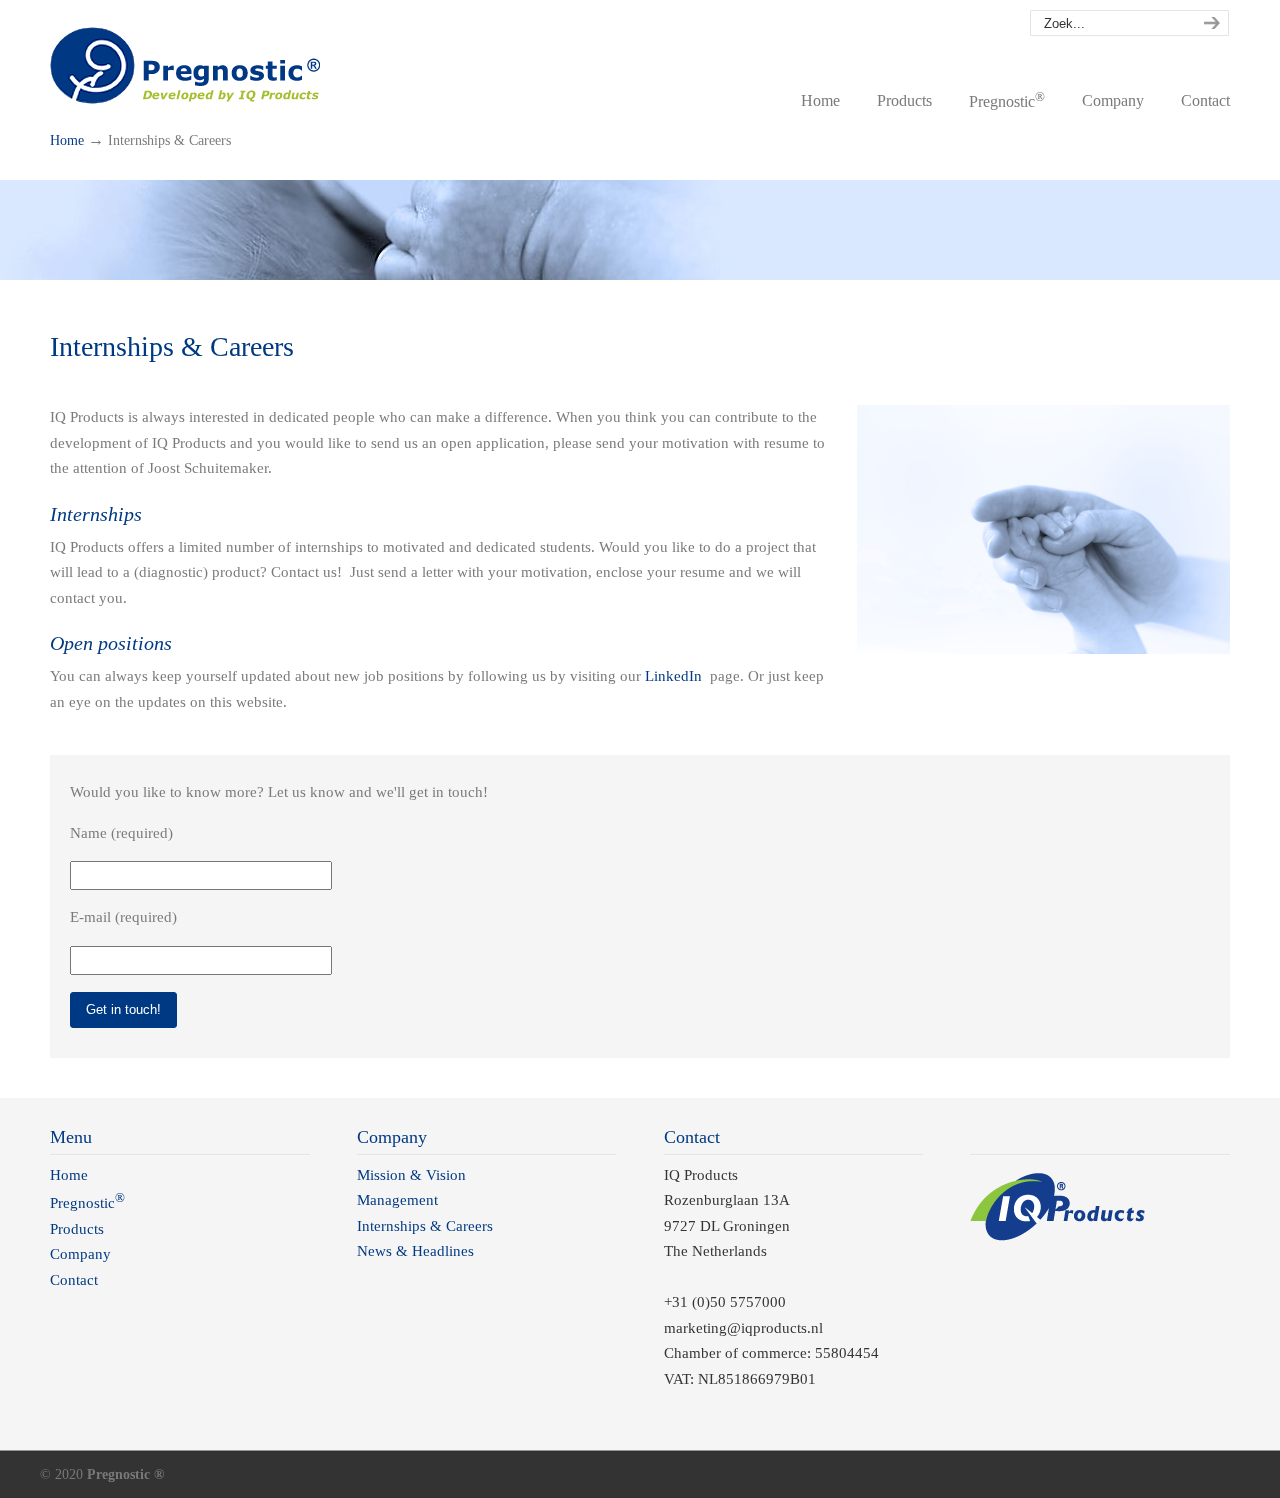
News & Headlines (415, 1251)
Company (80, 1254)
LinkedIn (673, 676)
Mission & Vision (411, 1175)
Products (77, 1229)
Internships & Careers (425, 1226)
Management (397, 1200)
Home (67, 140)
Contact (74, 1280)
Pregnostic (185, 60)
